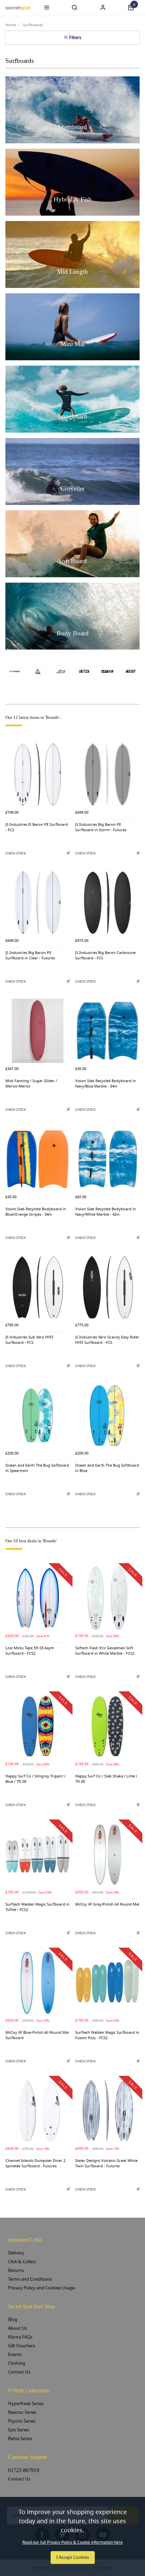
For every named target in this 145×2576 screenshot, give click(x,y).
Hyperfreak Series (26, 2404)
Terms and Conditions (30, 2279)
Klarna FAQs (20, 2337)
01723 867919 (24, 2470)
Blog (13, 2320)
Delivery (16, 2253)
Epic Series (19, 2430)
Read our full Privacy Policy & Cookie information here (72, 2542)
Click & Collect (22, 2262)
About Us (18, 2328)
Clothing (17, 2363)
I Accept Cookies (73, 2557)
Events (15, 2354)
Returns (16, 2270)
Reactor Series (22, 2412)
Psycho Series (22, 2421)
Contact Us (19, 2372)
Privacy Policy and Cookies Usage (41, 2288)
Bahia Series (20, 2439)
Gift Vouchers (22, 2346)
